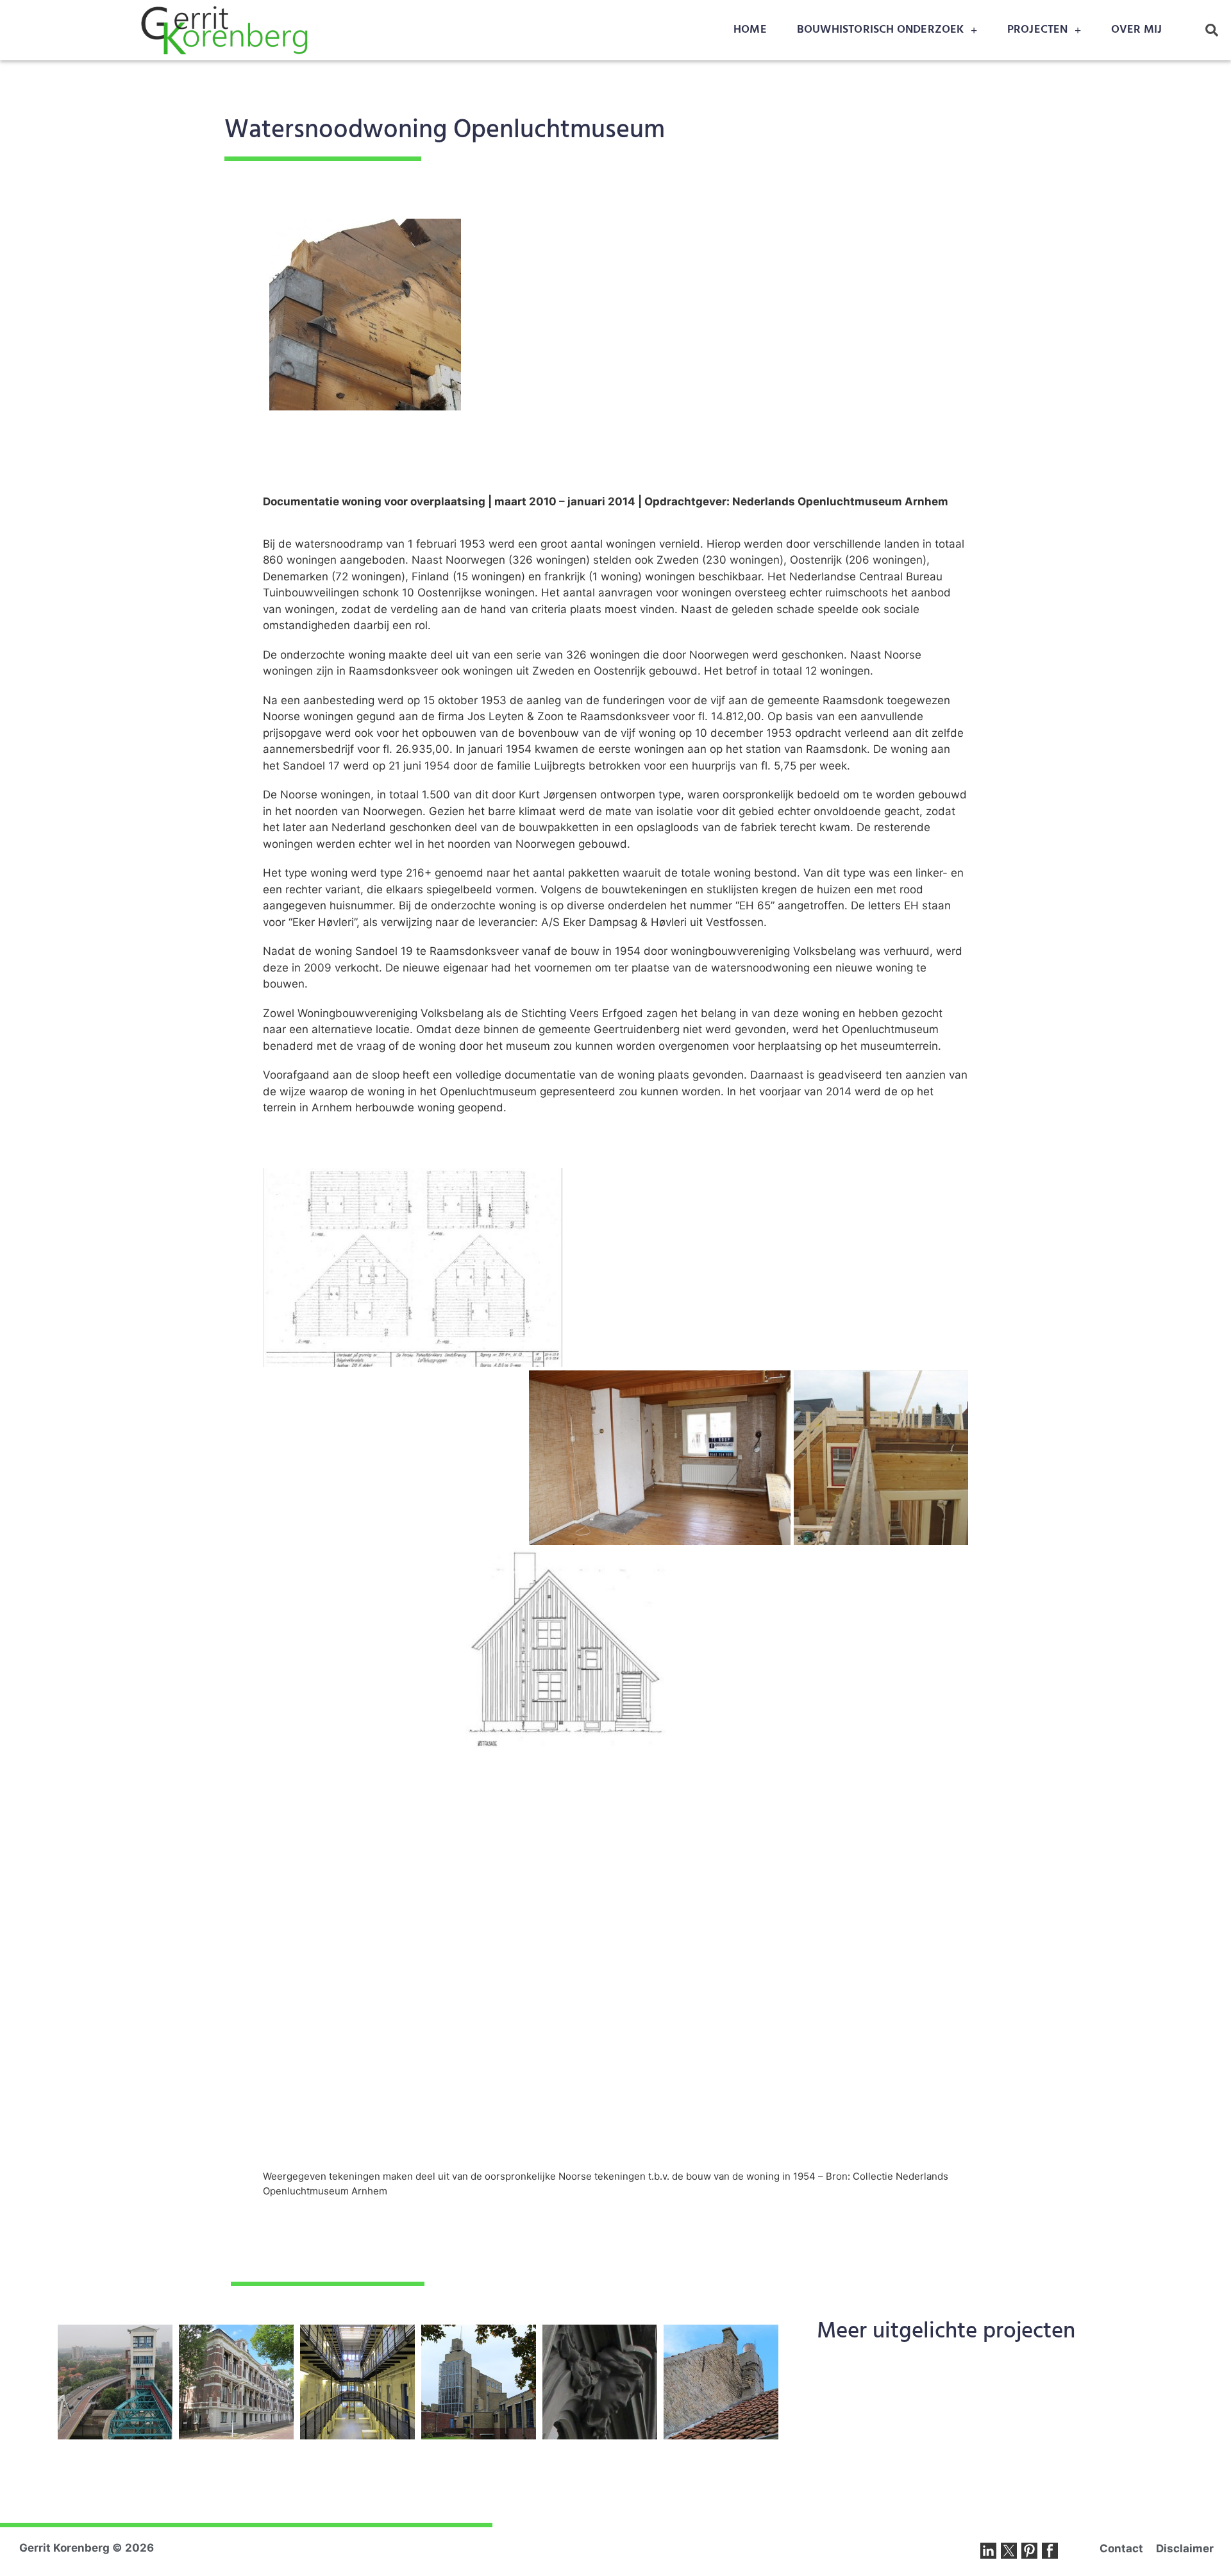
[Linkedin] (988, 2551)
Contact (1121, 2548)
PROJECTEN (1038, 30)
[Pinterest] (1029, 2551)
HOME (750, 30)
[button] (1212, 30)
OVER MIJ (1137, 30)
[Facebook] (1050, 2551)
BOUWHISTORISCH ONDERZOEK (881, 30)
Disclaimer (1185, 2548)
